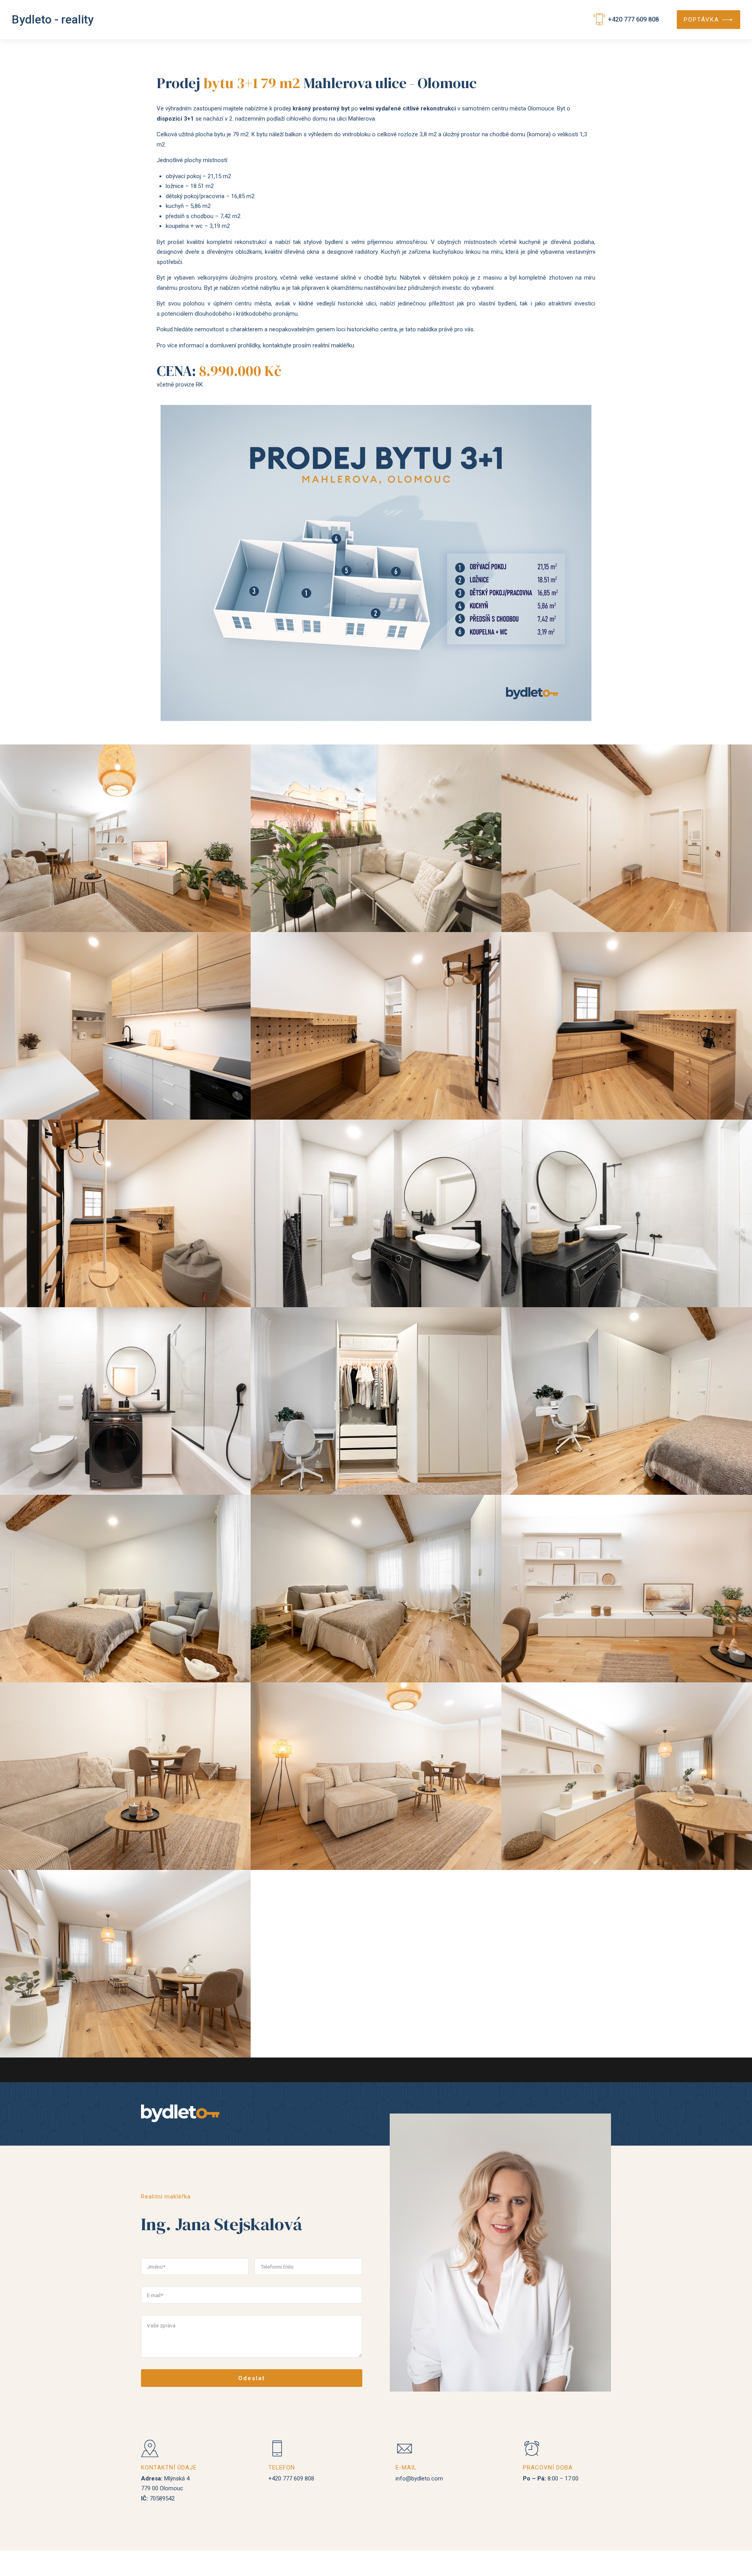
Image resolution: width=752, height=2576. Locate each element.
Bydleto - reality (53, 19)
